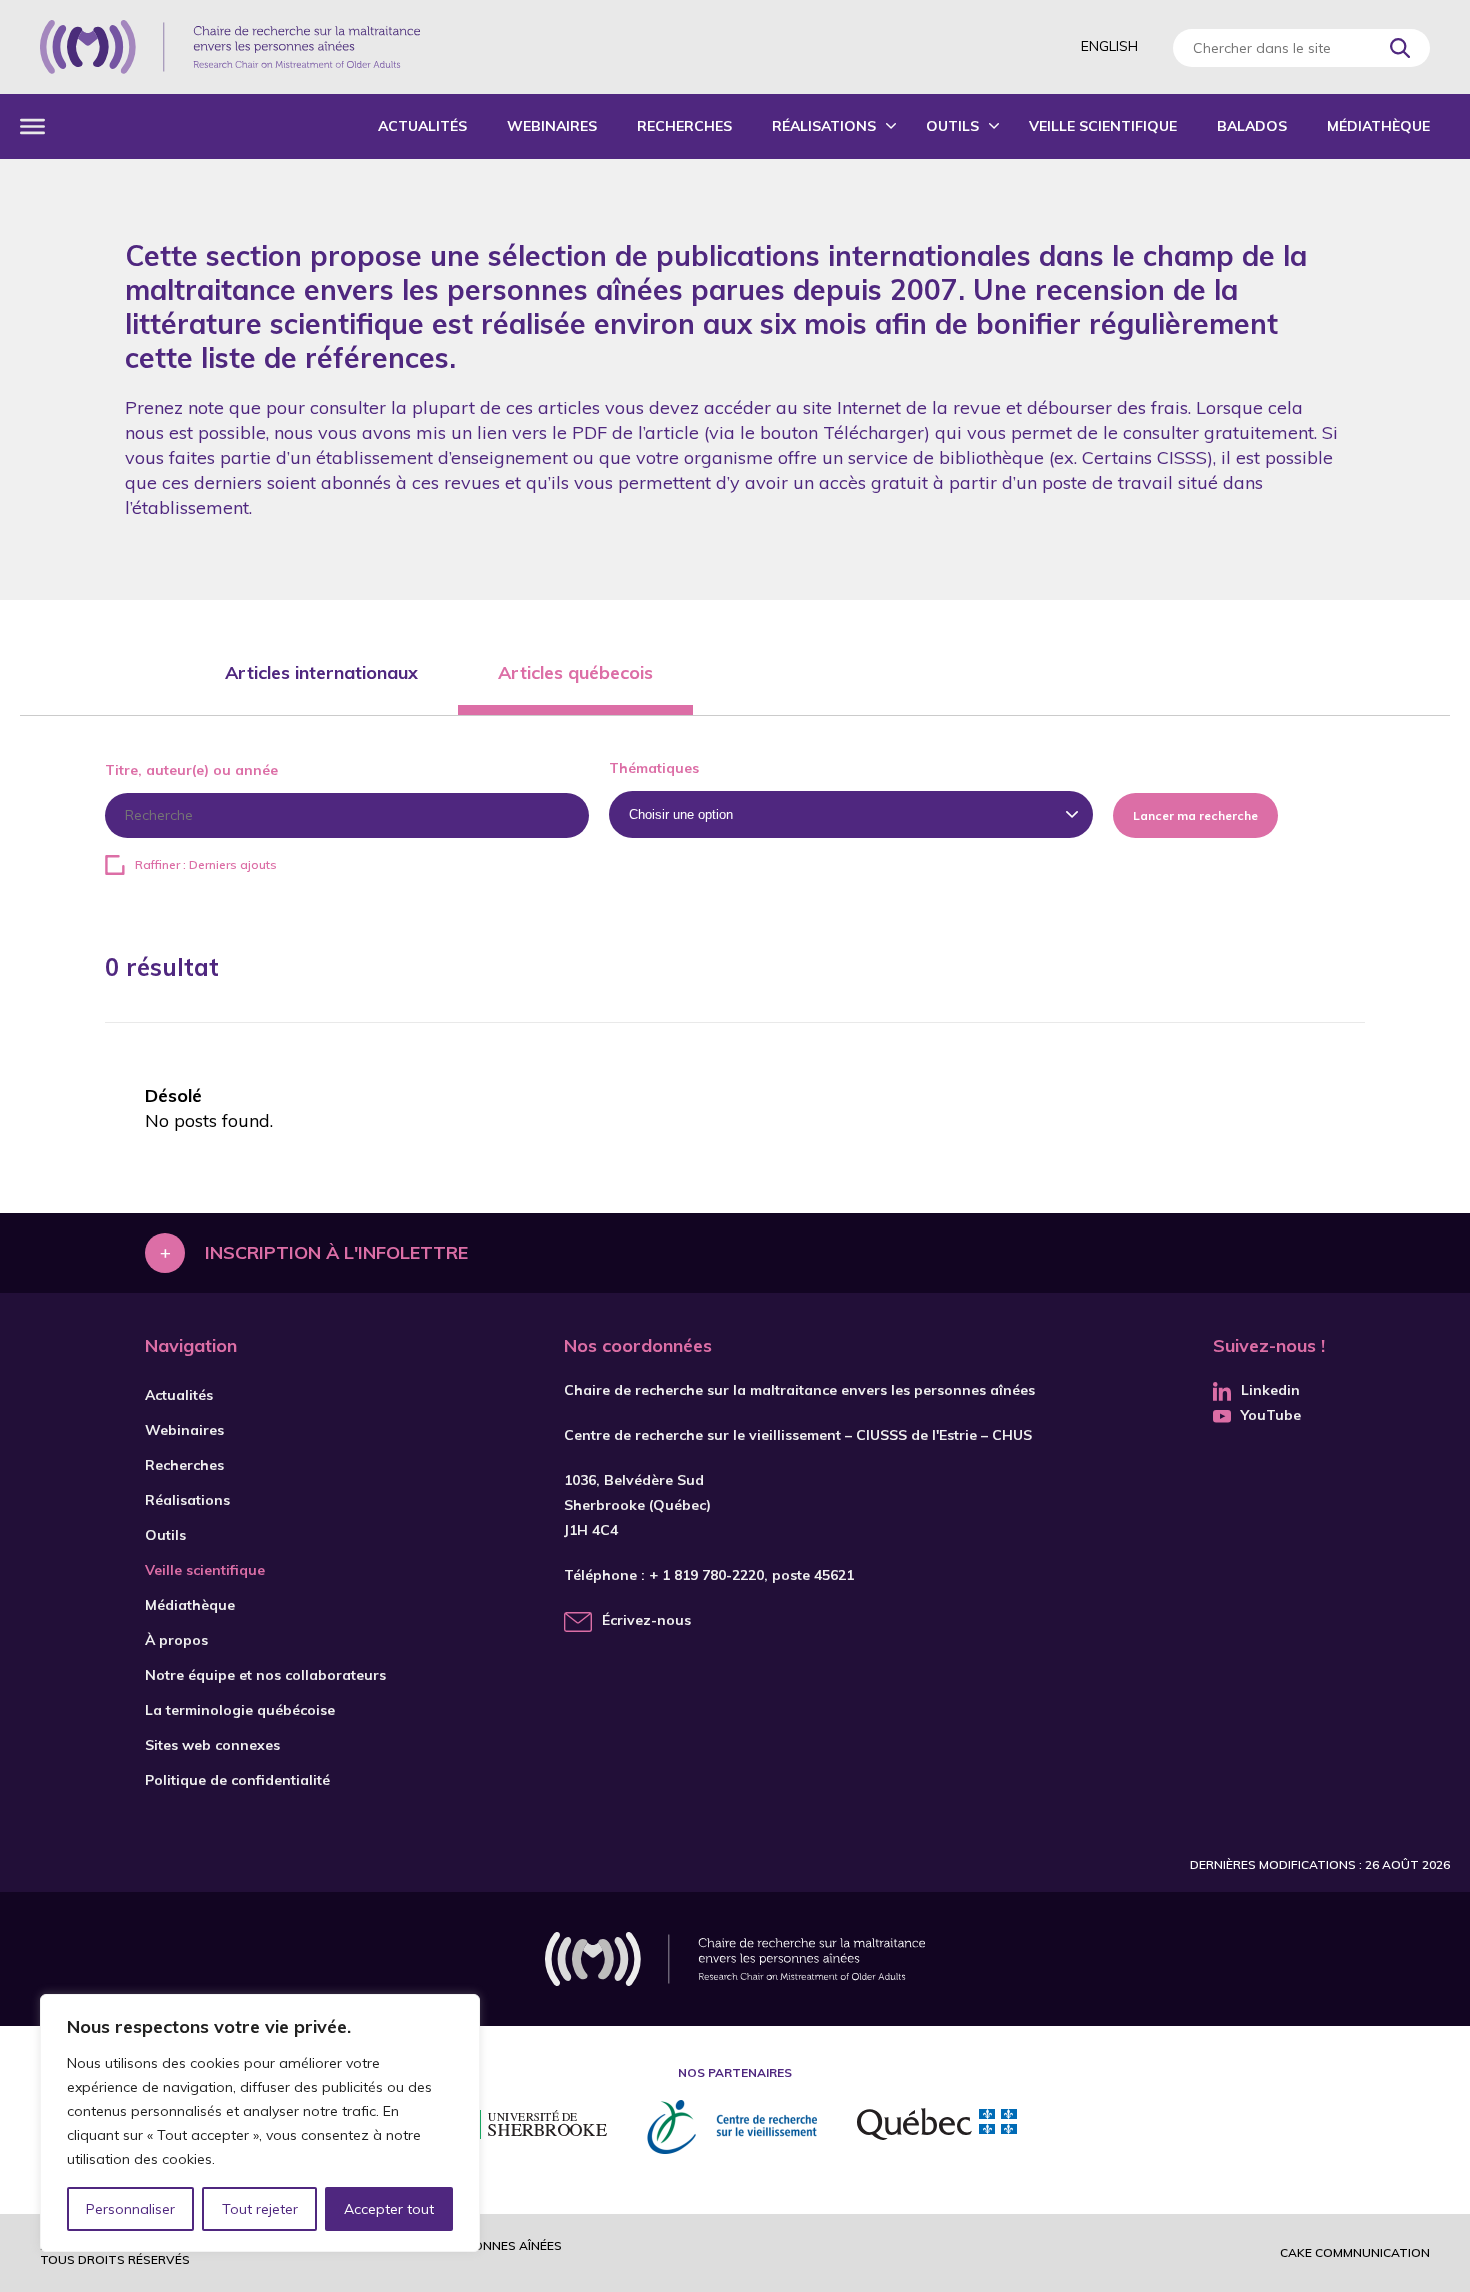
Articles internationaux (321, 672)
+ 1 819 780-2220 (706, 1575)
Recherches (684, 126)
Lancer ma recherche (1195, 815)
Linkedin (1270, 1390)
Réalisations (824, 126)
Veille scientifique (1103, 126)
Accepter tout (389, 2209)
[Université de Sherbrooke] (530, 2127)
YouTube (1271, 1415)
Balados (1252, 126)
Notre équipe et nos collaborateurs (265, 1675)
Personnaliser (130, 2209)
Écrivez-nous (646, 1620)
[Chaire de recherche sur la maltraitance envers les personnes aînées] (230, 47)
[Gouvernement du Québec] (937, 2127)
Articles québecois (575, 672)
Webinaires (552, 126)
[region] (260, 2123)
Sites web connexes (212, 1745)
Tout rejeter (260, 2209)
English (1109, 46)
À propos (176, 1640)
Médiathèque (1378, 126)
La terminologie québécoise (240, 1710)
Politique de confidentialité (237, 1780)
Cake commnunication (1355, 2252)
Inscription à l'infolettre (336, 1252)
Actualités (422, 126)
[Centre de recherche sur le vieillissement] (732, 2127)
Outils (952, 126)
